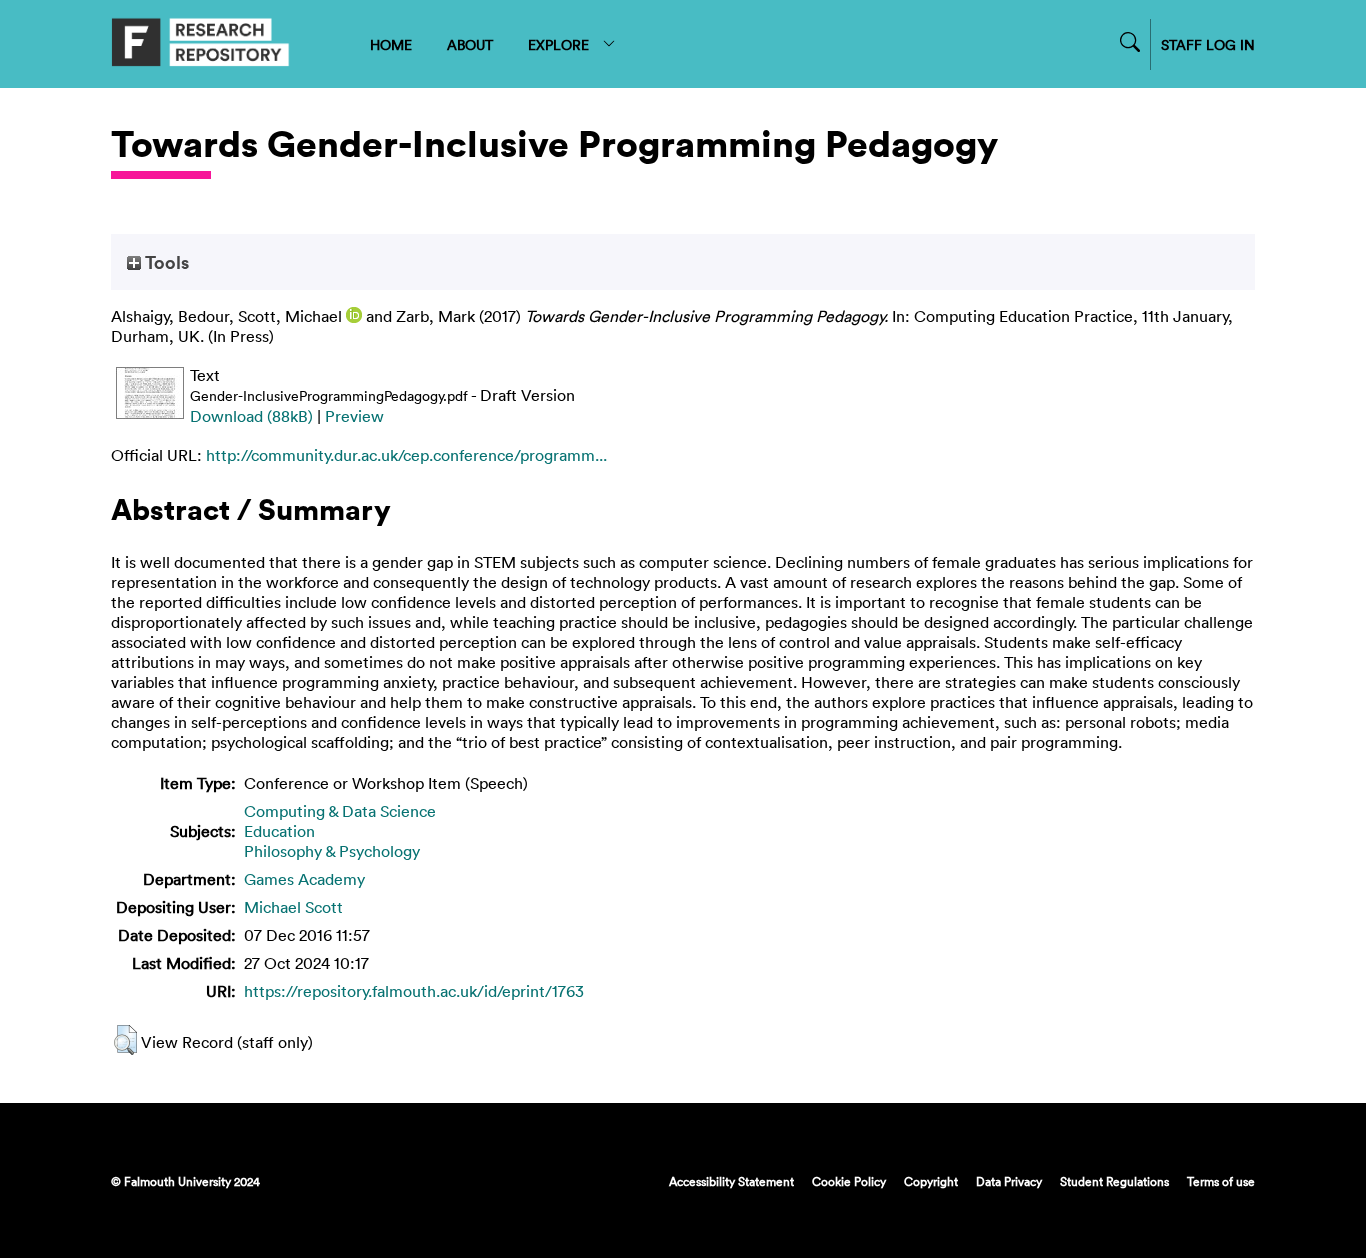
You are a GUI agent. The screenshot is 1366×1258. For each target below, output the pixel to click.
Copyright (931, 1181)
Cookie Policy (849, 1181)
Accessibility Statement (731, 1181)
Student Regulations (1114, 1181)
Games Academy (304, 879)
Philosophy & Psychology (332, 851)
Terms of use (1221, 1181)
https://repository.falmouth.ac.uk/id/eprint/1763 (414, 991)
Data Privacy (1009, 1181)
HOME (391, 44)
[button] (125, 1040)
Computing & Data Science (340, 811)
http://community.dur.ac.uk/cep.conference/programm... (406, 455)
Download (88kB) (251, 416)
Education (279, 831)
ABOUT (470, 44)
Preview (354, 416)
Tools (165, 262)
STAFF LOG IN (1208, 44)
